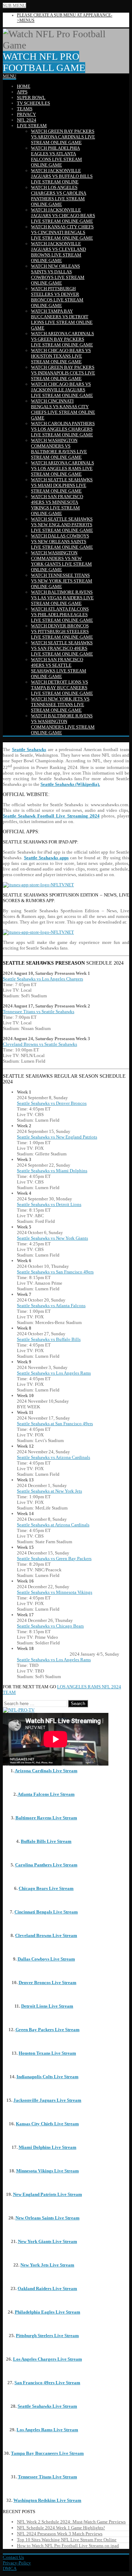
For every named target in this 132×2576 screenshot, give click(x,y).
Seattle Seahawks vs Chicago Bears (50, 1626)
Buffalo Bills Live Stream (46, 1841)
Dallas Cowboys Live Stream (46, 1959)
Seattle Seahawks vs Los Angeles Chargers (43, 979)
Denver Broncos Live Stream (48, 1982)
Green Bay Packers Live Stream (48, 2030)
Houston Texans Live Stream (47, 2053)
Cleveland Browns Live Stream (46, 1935)
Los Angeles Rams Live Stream (47, 2430)
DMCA (10, 2568)
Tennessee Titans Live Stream (48, 2477)
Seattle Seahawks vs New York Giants (52, 1238)
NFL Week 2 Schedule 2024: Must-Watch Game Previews (71, 2522)
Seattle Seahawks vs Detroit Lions (49, 1204)
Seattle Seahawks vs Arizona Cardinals (54, 1457)
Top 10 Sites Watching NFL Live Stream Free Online (67, 2540)
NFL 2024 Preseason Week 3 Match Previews (60, 2534)
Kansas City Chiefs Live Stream (47, 2124)
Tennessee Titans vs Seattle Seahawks (39, 1012)
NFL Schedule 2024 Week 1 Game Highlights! (61, 2528)
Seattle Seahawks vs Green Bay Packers (54, 1558)
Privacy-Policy (17, 2563)
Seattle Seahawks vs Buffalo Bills (49, 1339)
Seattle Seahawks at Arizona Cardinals (53, 1525)
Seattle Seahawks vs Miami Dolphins (52, 1171)
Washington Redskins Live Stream (47, 2500)
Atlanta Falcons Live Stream (46, 1794)
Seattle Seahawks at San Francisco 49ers (55, 1424)
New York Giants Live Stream (48, 2241)
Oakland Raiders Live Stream (47, 2288)
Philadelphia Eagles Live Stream (48, 2312)
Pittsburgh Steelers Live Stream (47, 2336)
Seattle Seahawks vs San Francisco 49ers (55, 1272)
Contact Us (13, 2557)
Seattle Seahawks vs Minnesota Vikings (55, 1592)
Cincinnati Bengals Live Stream (46, 1912)
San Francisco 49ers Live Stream (47, 2383)
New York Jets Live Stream (47, 2265)
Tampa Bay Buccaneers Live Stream (47, 2453)
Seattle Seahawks (29, 749)
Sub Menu (14, 5)
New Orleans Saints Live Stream (48, 2218)
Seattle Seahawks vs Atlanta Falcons (51, 1306)
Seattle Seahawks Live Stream (47, 2406)
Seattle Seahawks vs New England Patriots (57, 1137)
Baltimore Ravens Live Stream (46, 1818)
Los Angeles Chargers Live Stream (48, 2359)
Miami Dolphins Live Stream (48, 2147)
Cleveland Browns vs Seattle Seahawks (40, 1044)
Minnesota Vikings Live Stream (48, 2171)
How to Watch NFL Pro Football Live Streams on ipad (68, 2546)
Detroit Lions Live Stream (47, 2006)
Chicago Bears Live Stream (46, 1888)
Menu (10, 76)
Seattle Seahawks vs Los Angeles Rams (54, 1373)
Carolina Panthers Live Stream (46, 1865)
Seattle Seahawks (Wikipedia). (70, 784)
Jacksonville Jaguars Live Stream (47, 2100)
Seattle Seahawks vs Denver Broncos (52, 1103)
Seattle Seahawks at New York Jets (49, 1491)
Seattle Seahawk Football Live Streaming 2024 (51, 816)
